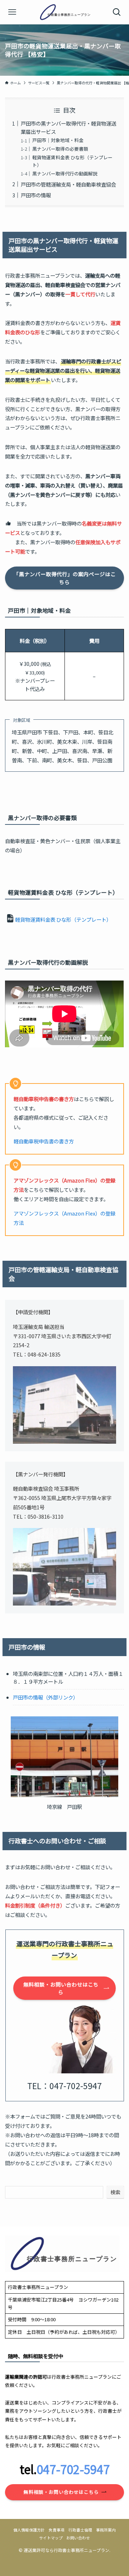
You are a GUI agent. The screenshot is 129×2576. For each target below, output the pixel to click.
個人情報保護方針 (29, 2530)
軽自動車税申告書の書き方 (44, 1141)
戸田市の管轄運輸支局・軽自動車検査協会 (68, 184)
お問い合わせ (78, 2538)
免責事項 (57, 2530)
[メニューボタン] (12, 12)
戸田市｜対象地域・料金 (58, 140)
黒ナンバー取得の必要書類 (60, 149)
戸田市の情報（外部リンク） (46, 1697)
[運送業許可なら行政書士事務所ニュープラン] (64, 12)
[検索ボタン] (117, 12)
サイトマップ (51, 2538)
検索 (115, 2192)
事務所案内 (106, 2530)
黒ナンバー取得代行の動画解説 (65, 173)
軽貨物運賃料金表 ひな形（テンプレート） (63, 919)
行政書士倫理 (80, 2530)
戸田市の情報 (36, 195)
